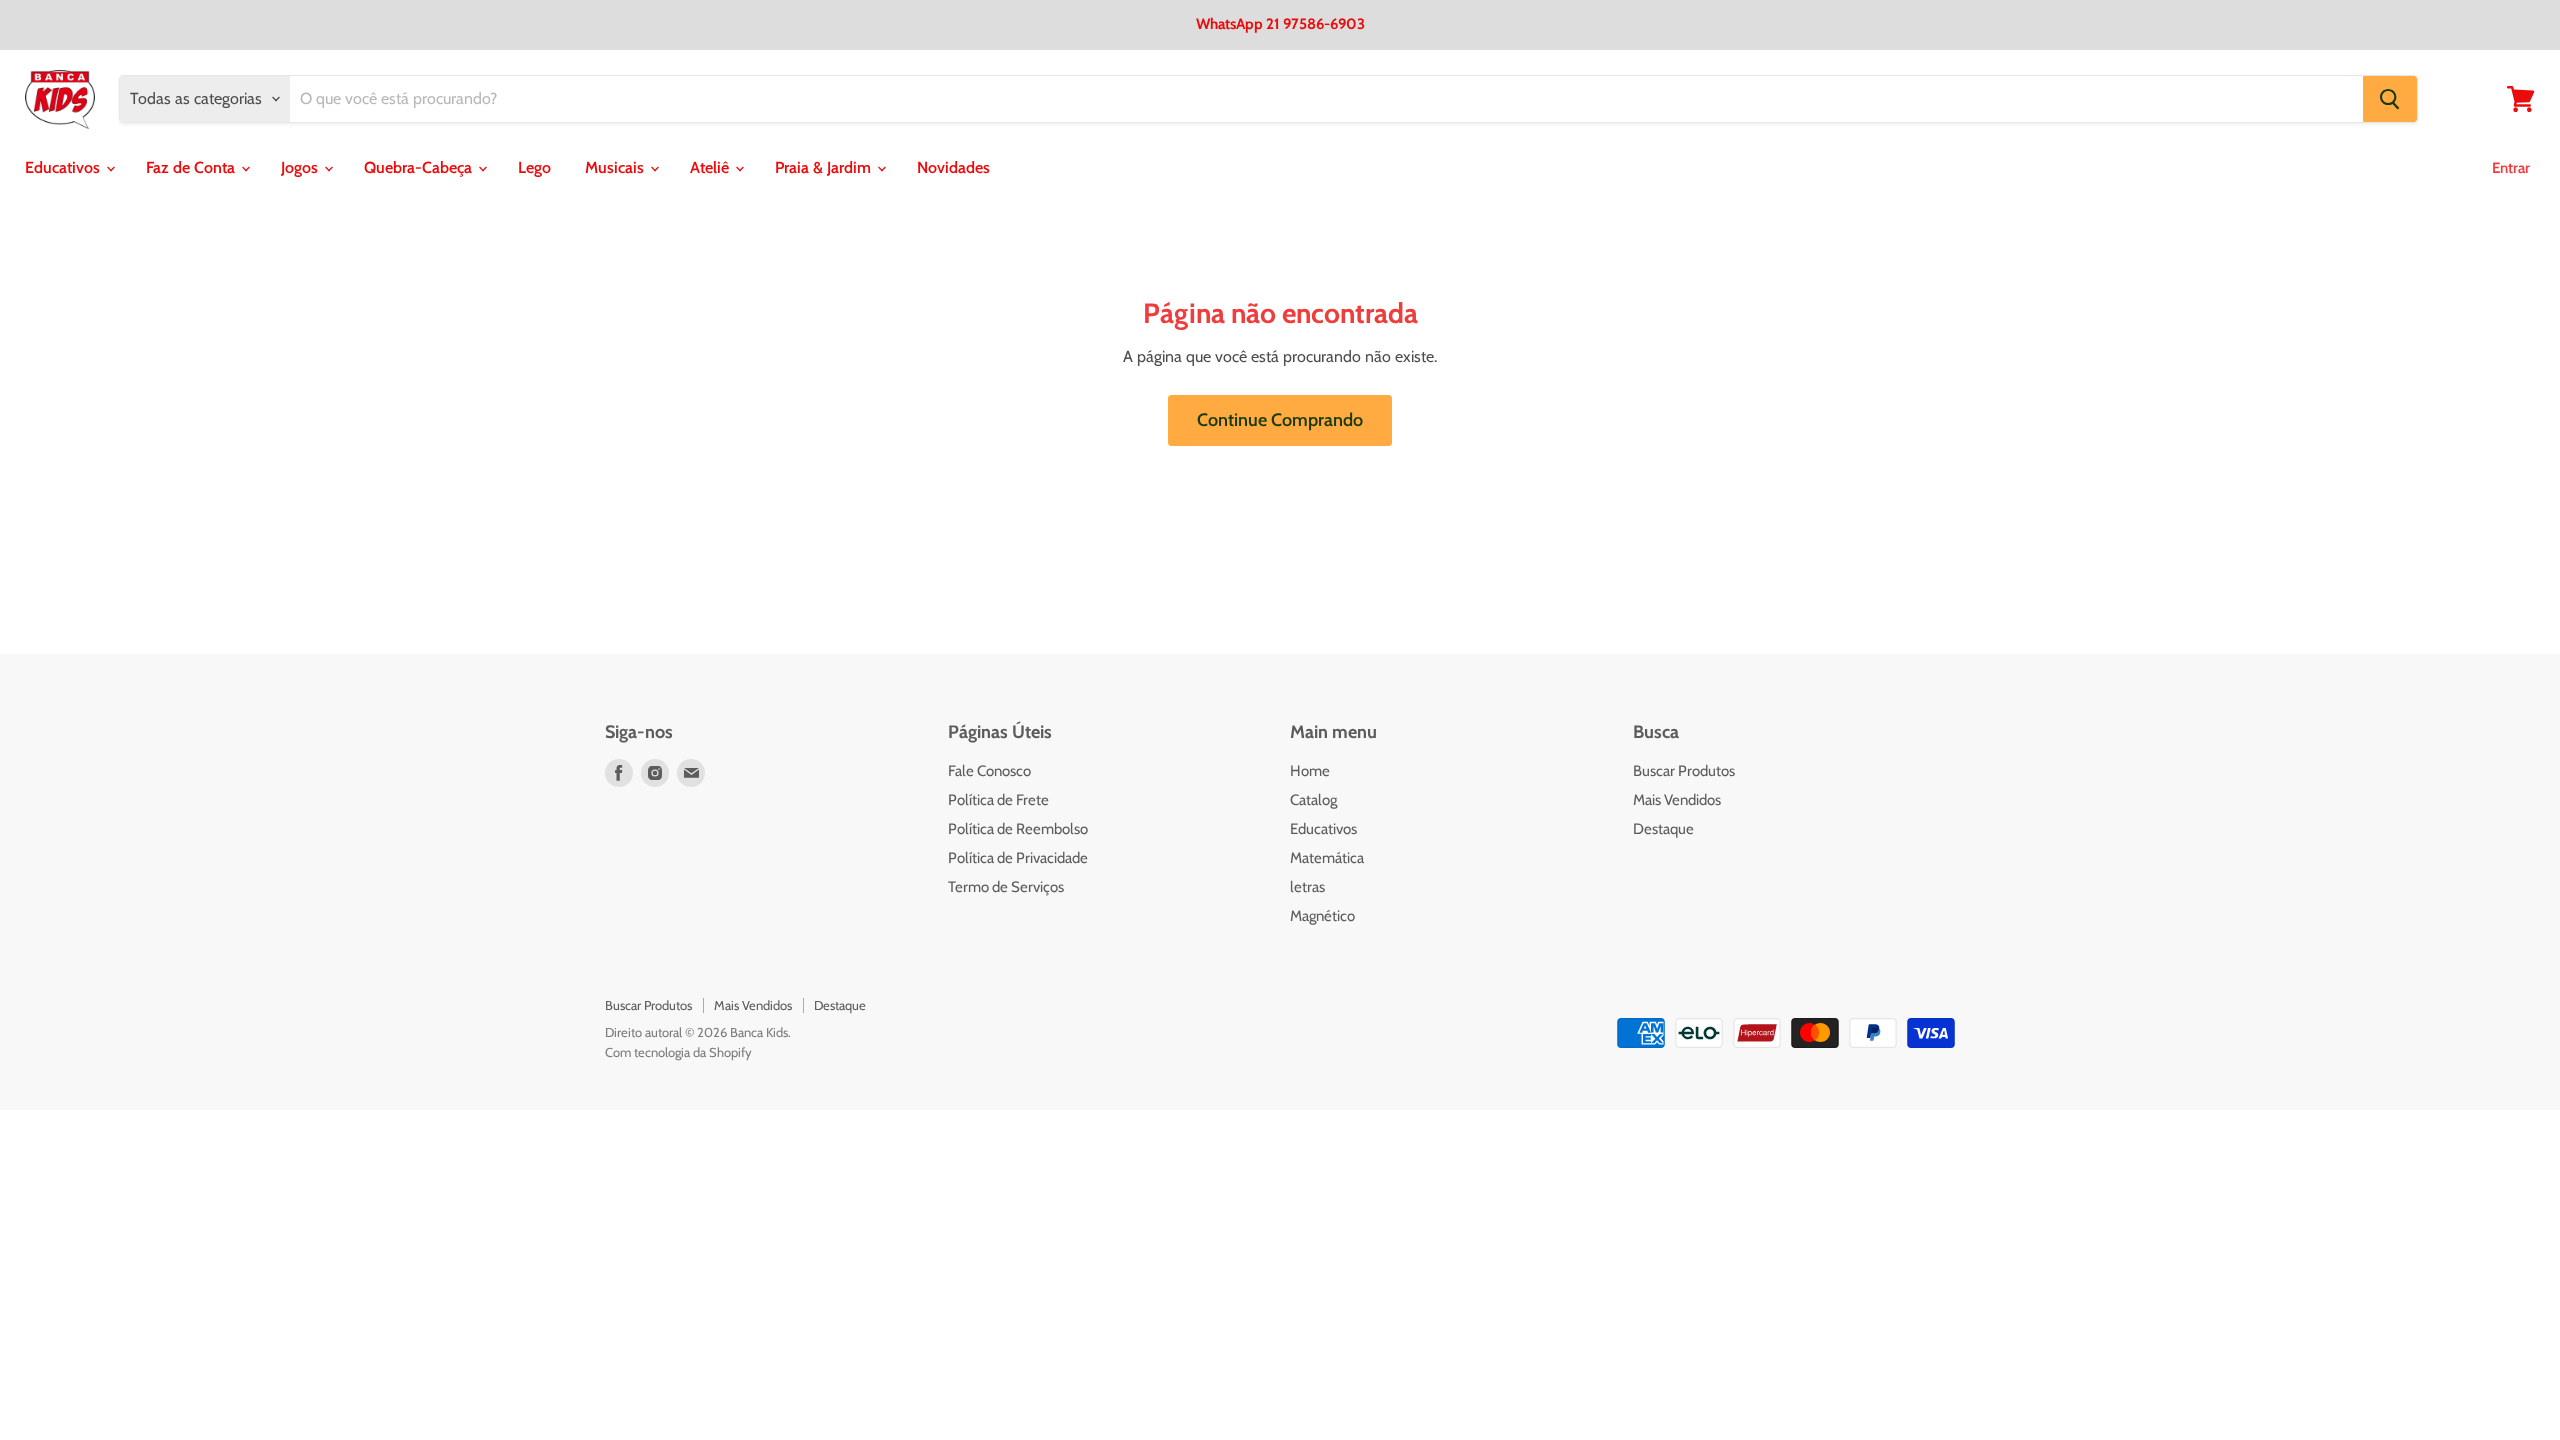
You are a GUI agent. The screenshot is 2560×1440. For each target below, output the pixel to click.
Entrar (2511, 168)
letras (1307, 887)
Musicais (616, 167)
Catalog (1313, 800)
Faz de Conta (192, 167)
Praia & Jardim (825, 167)
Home (1310, 771)
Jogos (301, 167)
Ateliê (711, 167)
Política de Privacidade (1018, 858)
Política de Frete (998, 800)
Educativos (64, 167)
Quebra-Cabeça (420, 167)
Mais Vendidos (1677, 800)
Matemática (1327, 858)
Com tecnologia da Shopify (678, 1052)
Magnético (1322, 916)
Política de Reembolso (1018, 829)
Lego (534, 167)
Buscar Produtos (1684, 771)
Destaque (1663, 829)
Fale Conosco (989, 771)
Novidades (953, 167)
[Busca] (2390, 99)
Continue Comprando (1280, 420)
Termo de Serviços (1006, 887)
